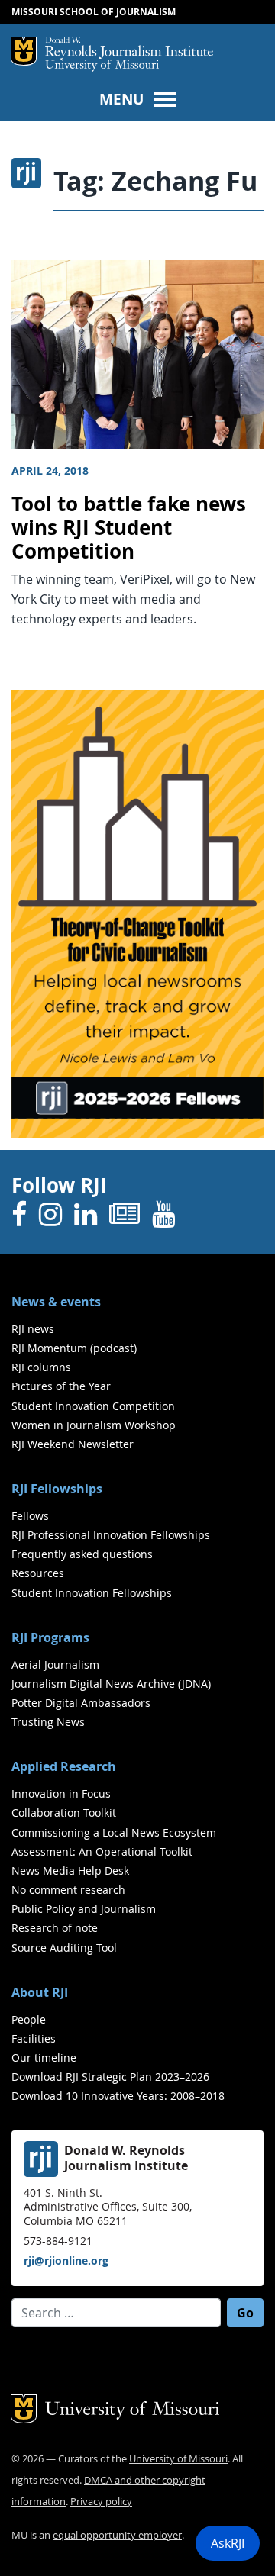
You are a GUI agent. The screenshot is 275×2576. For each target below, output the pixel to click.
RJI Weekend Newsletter (73, 1444)
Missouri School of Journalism (94, 12)
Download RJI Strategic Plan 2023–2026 (110, 2077)
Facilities (34, 2038)
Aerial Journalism (55, 1665)
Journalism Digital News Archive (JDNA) (111, 1684)
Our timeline (44, 2058)
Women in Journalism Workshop (94, 1425)
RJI (129, 48)
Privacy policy (101, 2502)
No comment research (68, 1890)
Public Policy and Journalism (84, 1909)
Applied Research (64, 1766)
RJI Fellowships (57, 1489)
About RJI (40, 1992)
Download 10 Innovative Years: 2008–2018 (118, 2096)
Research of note (55, 1928)
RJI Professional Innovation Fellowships (111, 1535)
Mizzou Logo (24, 51)
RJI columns (41, 1367)
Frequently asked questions (82, 1554)
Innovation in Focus (61, 1794)
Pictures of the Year (61, 1386)
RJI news (33, 1329)
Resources (38, 1573)
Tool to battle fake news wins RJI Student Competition (129, 527)
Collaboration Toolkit (64, 1813)
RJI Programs (50, 1637)
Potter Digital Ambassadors (81, 1703)
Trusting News (48, 1722)
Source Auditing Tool (64, 1948)
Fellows (30, 1516)
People (29, 2019)
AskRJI (228, 2543)
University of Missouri (102, 66)
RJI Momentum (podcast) (74, 1348)
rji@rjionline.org (66, 2260)
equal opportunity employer (117, 2535)
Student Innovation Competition (93, 1406)
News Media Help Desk (70, 1871)
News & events (56, 1302)
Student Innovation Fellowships (92, 1593)
